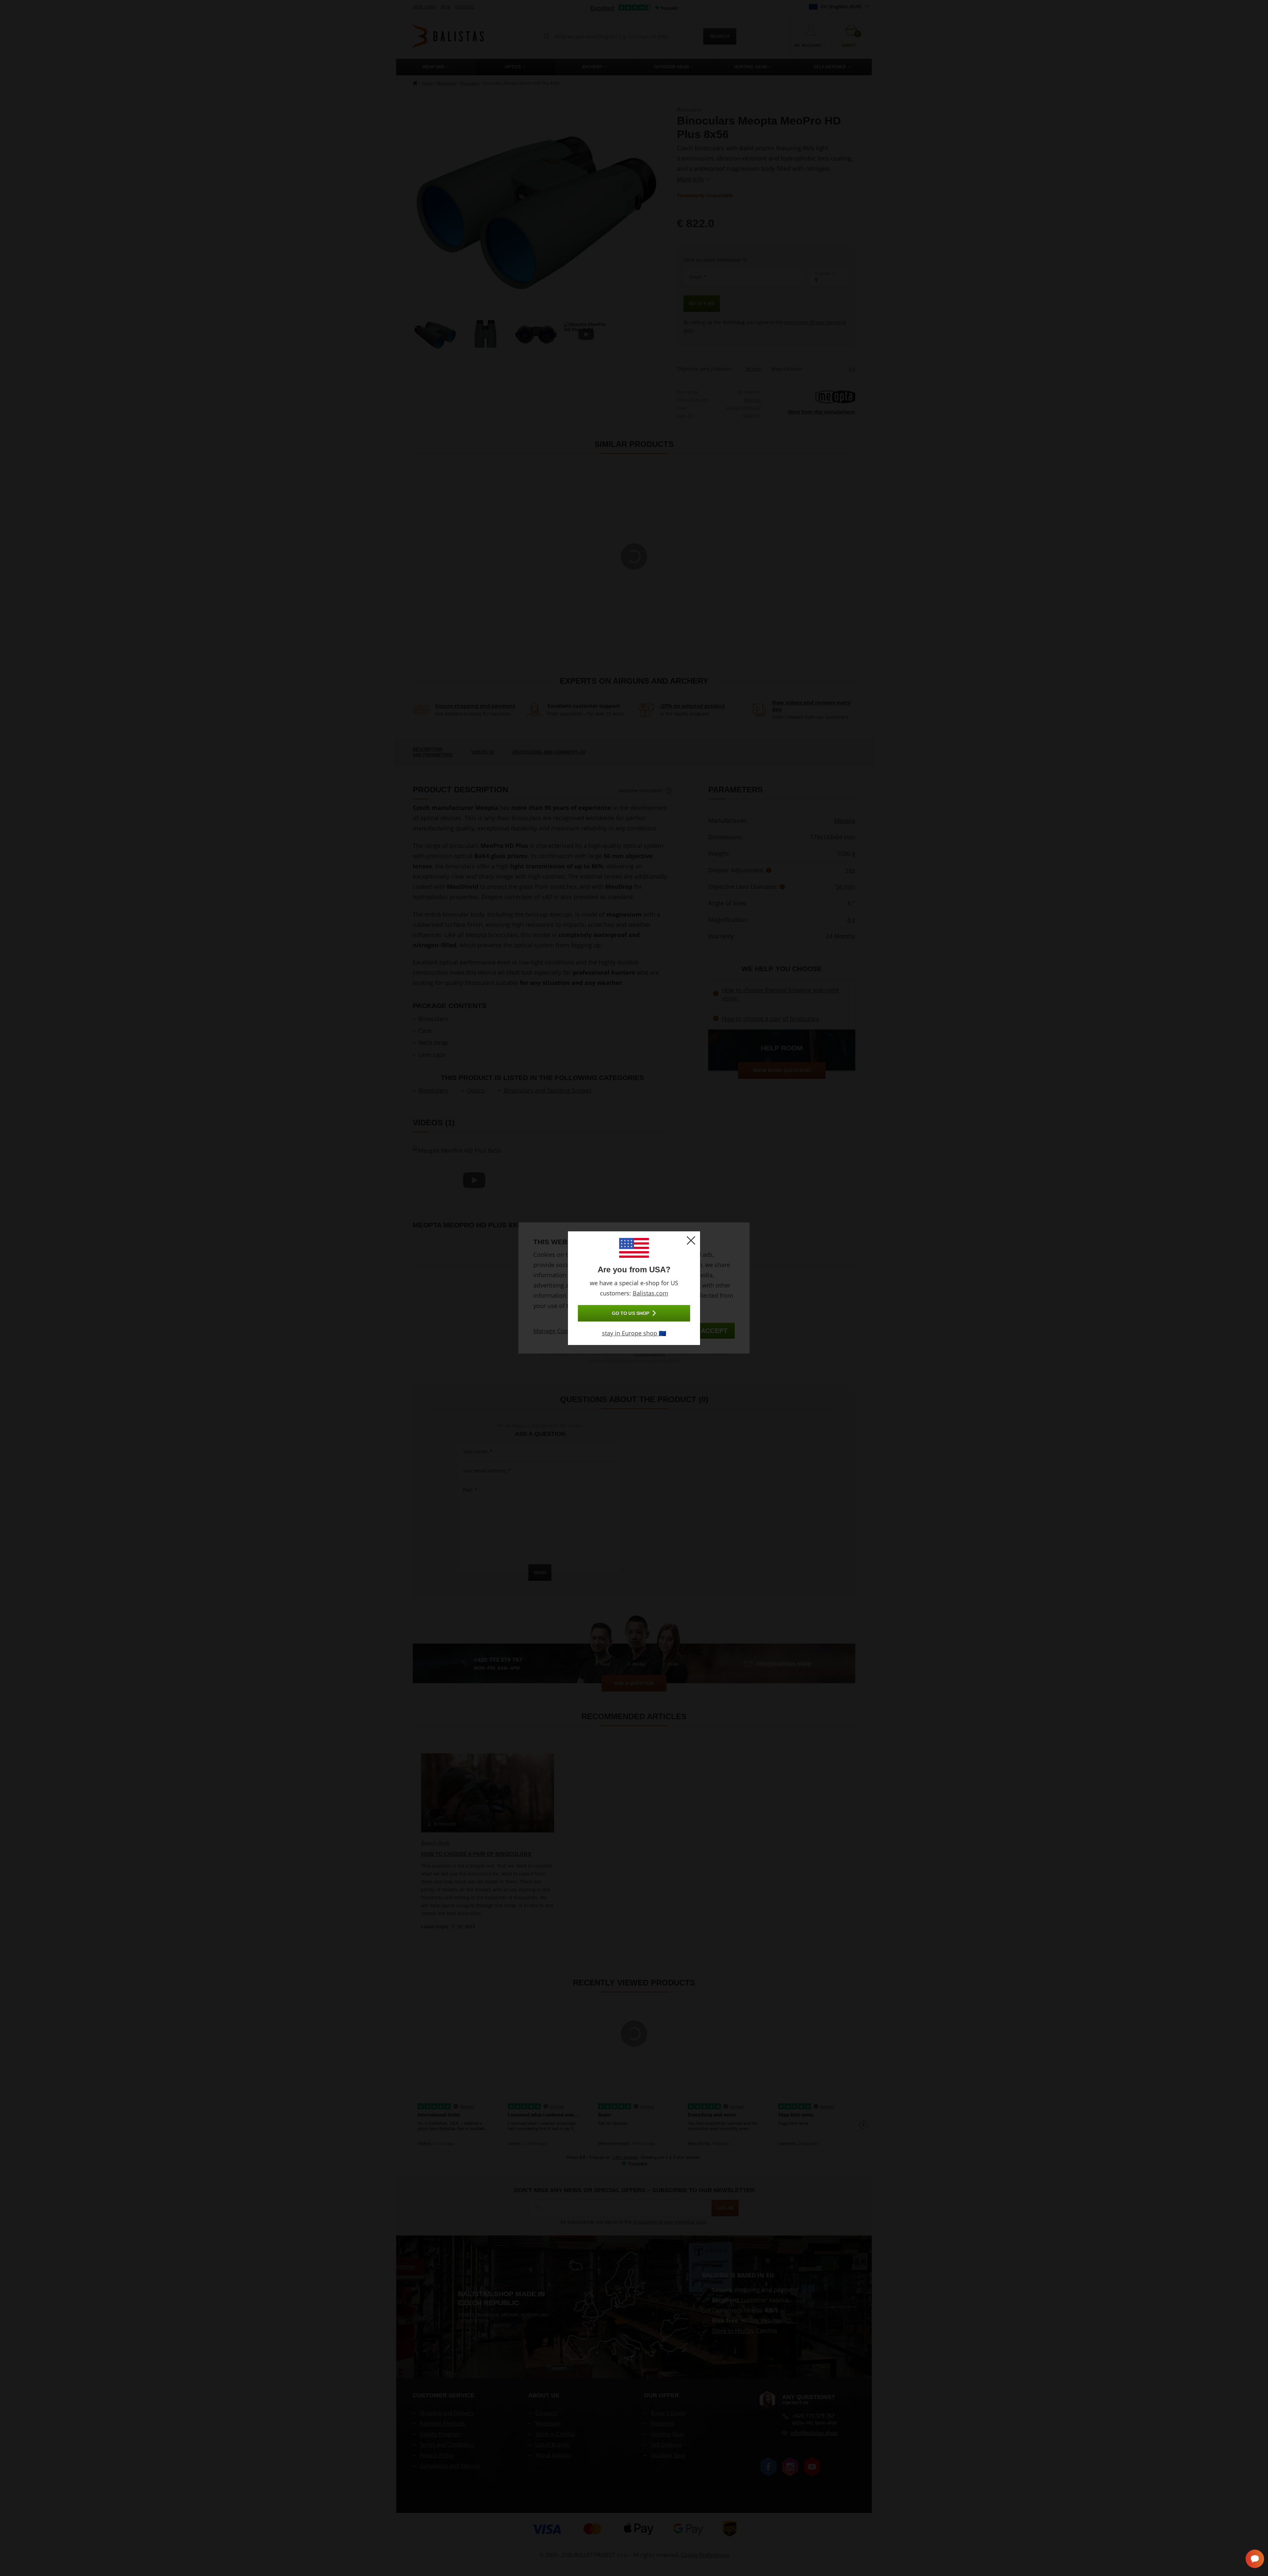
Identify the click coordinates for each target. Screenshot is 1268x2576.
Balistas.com (651, 1293)
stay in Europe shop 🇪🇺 (634, 1333)
